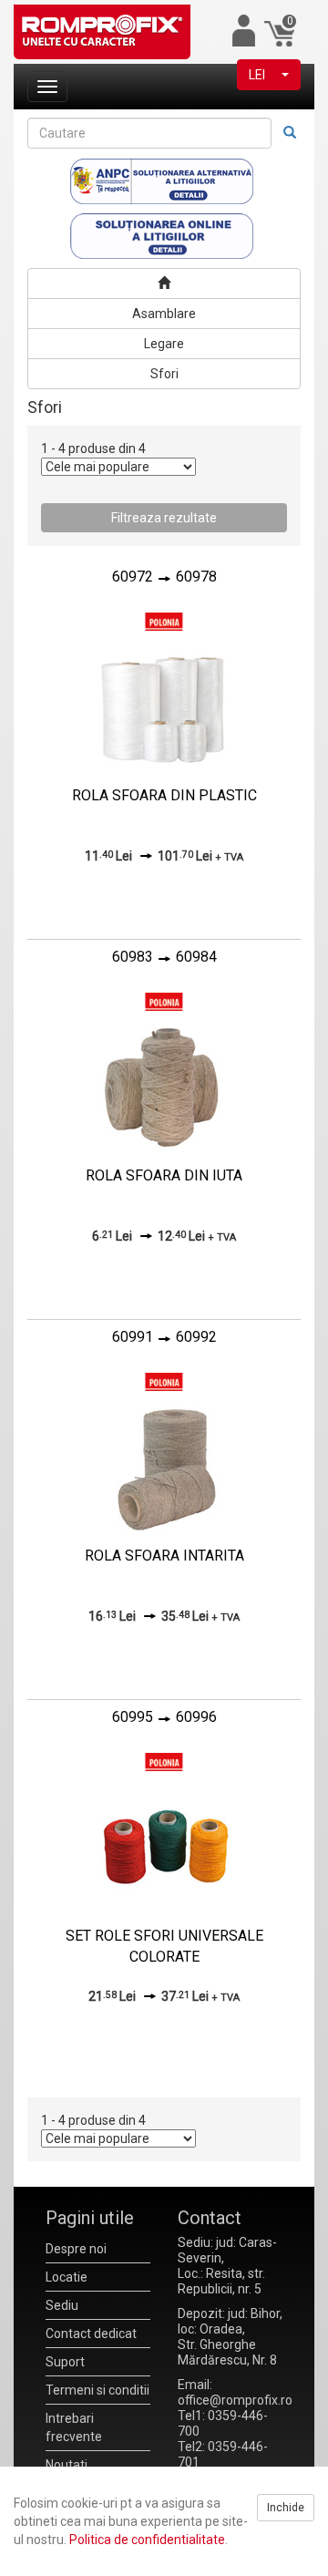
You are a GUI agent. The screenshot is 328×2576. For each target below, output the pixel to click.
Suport (65, 2362)
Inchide (286, 2508)
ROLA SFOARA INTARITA (164, 1556)
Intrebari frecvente (74, 2427)
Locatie (67, 2277)
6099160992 (164, 1337)
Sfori (164, 374)
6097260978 (164, 577)
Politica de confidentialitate (147, 2540)
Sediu (62, 2305)
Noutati (67, 2465)
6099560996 (164, 1717)
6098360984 (164, 957)
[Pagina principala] (164, 283)
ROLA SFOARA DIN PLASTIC (164, 795)
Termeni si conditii (97, 2390)
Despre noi (76, 2249)
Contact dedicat (91, 2334)
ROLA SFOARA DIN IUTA (164, 1175)
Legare (164, 344)
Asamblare (164, 314)
